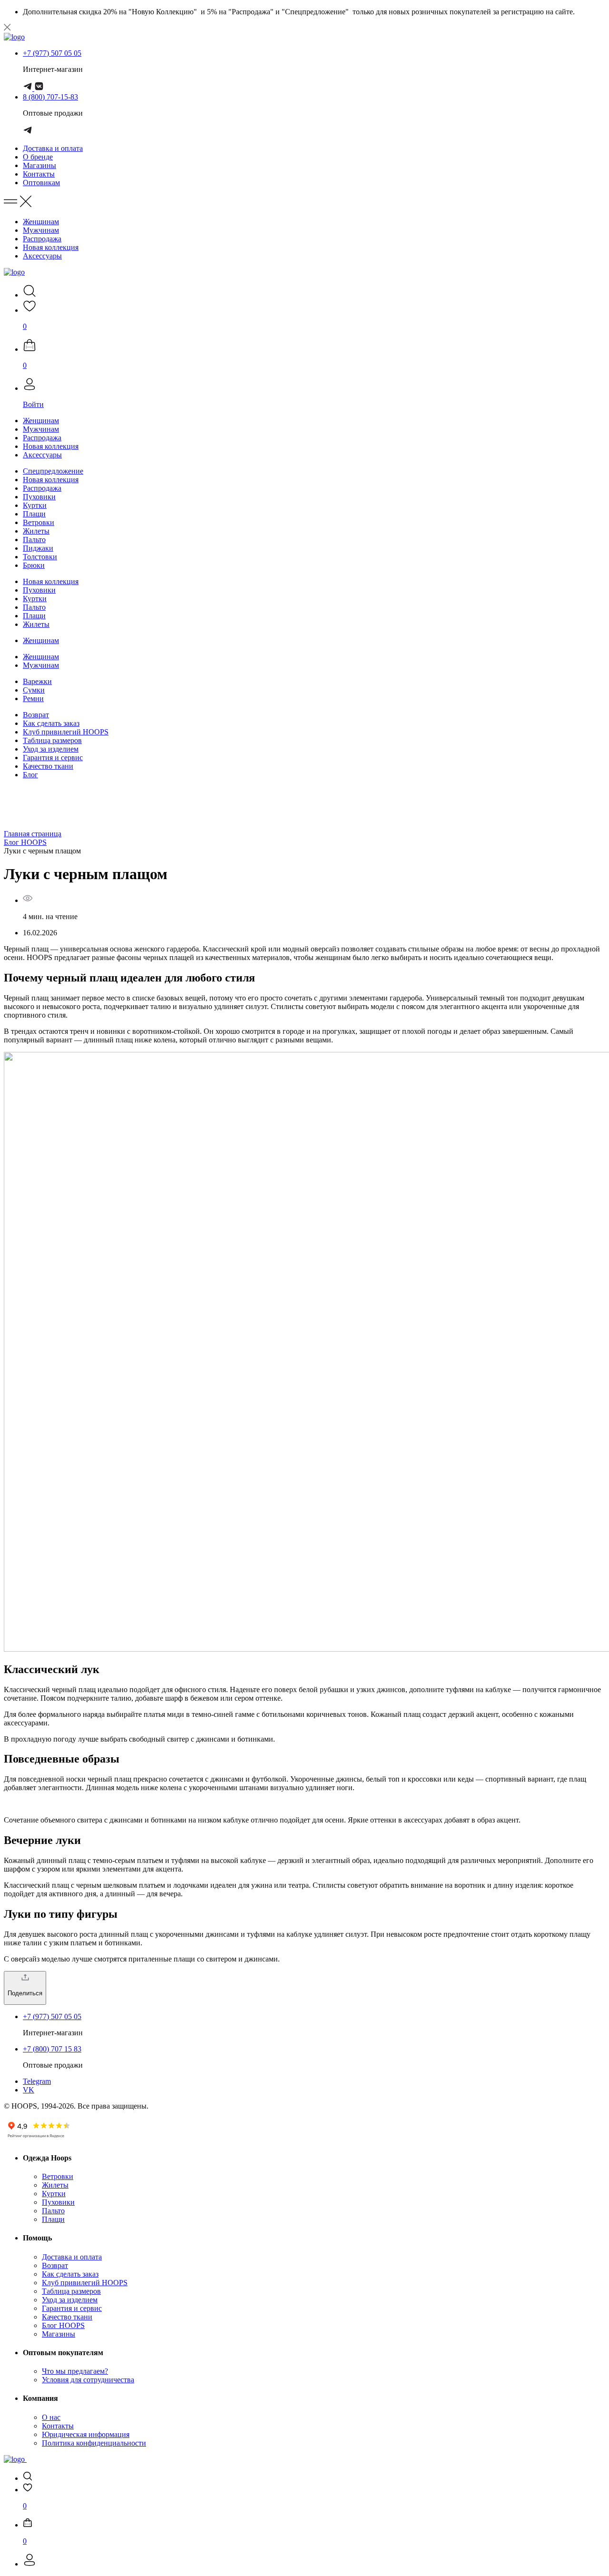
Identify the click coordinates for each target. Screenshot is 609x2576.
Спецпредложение (53, 471)
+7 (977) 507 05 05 (52, 53)
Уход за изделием (51, 749)
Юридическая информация (86, 2434)
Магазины (39, 165)
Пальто (34, 540)
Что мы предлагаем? (75, 2371)
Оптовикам (41, 183)
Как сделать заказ (51, 723)
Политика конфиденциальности (94, 2443)
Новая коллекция (51, 247)
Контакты (39, 174)
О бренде (38, 157)
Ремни (33, 698)
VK (29, 2090)
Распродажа (42, 239)
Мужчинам (41, 230)
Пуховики (39, 497)
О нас (51, 2417)
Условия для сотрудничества (88, 2380)
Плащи (34, 514)
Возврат (36, 715)
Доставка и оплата (53, 148)
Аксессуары (42, 256)
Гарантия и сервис (53, 758)
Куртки (35, 505)
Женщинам (41, 222)
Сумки (34, 690)
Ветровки (39, 522)
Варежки (37, 681)
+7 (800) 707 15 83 (52, 2049)
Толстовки (40, 557)
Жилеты (36, 531)
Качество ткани (48, 766)
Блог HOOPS (25, 842)
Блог (30, 775)
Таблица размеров (52, 740)
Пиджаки (38, 548)
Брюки (34, 565)
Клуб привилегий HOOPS (66, 732)
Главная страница (33, 834)
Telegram (37, 2081)
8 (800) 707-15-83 (50, 97)
